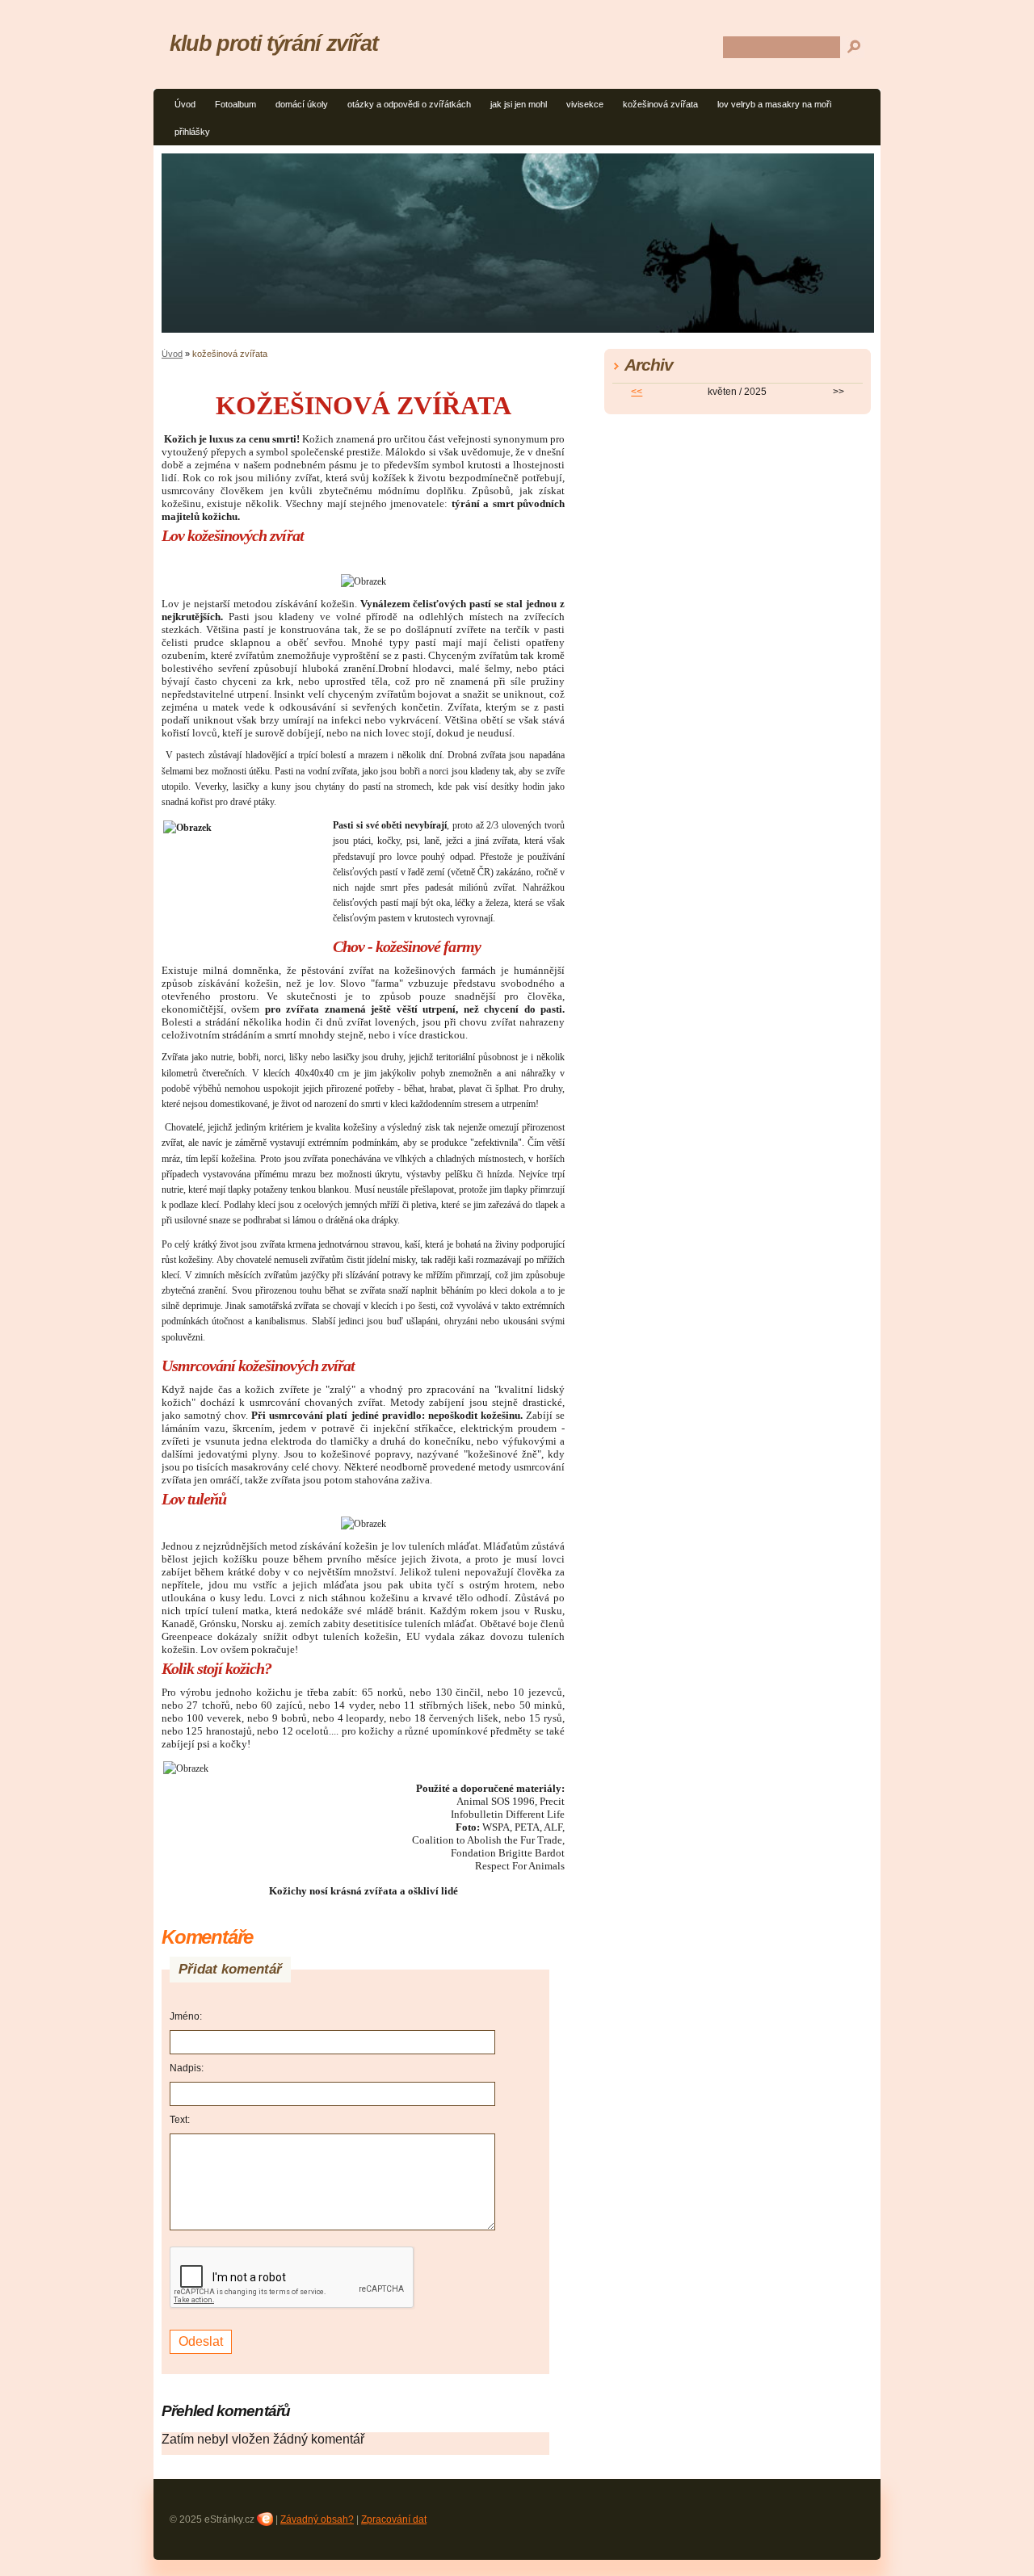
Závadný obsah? (317, 2519)
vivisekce (585, 104)
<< (637, 392)
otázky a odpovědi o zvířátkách (409, 104)
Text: (180, 2120)
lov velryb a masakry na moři (774, 104)
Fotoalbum (235, 104)
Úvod (185, 104)
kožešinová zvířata (660, 104)
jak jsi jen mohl (519, 104)
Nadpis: (187, 2068)
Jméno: (186, 2016)
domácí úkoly (302, 104)
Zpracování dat (394, 2519)
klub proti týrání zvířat (273, 43)
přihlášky (192, 132)
